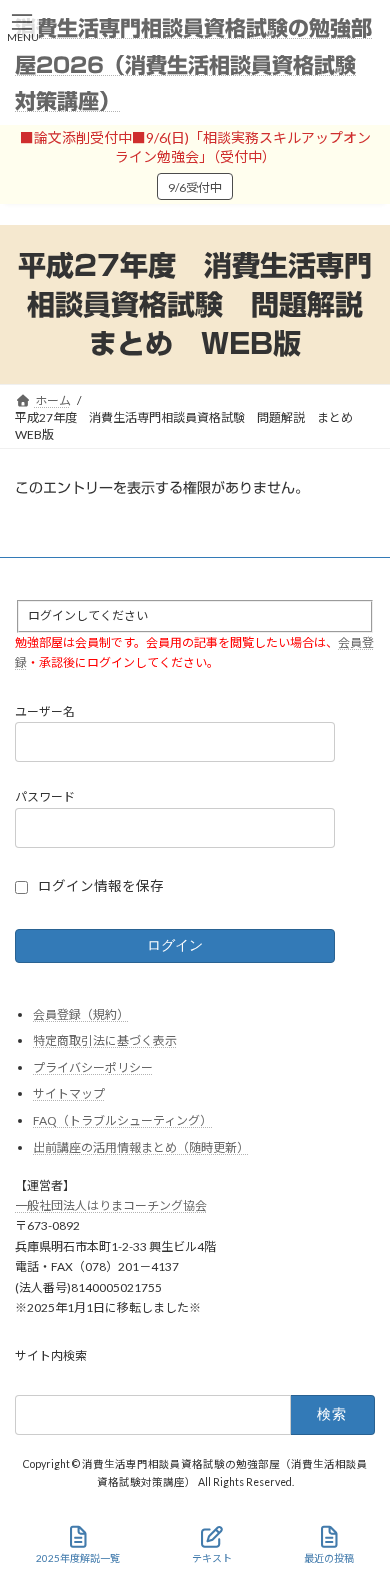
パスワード (45, 796)
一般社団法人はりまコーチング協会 (111, 1205)
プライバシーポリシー (93, 1067)
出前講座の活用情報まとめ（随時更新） (141, 1147)
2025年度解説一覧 (78, 1558)
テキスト (212, 1558)
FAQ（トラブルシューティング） (122, 1120)
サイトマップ (69, 1093)
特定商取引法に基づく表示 (105, 1040)
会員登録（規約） (81, 1014)
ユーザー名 (45, 711)
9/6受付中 (195, 187)
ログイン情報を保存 (101, 886)
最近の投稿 (329, 1558)
